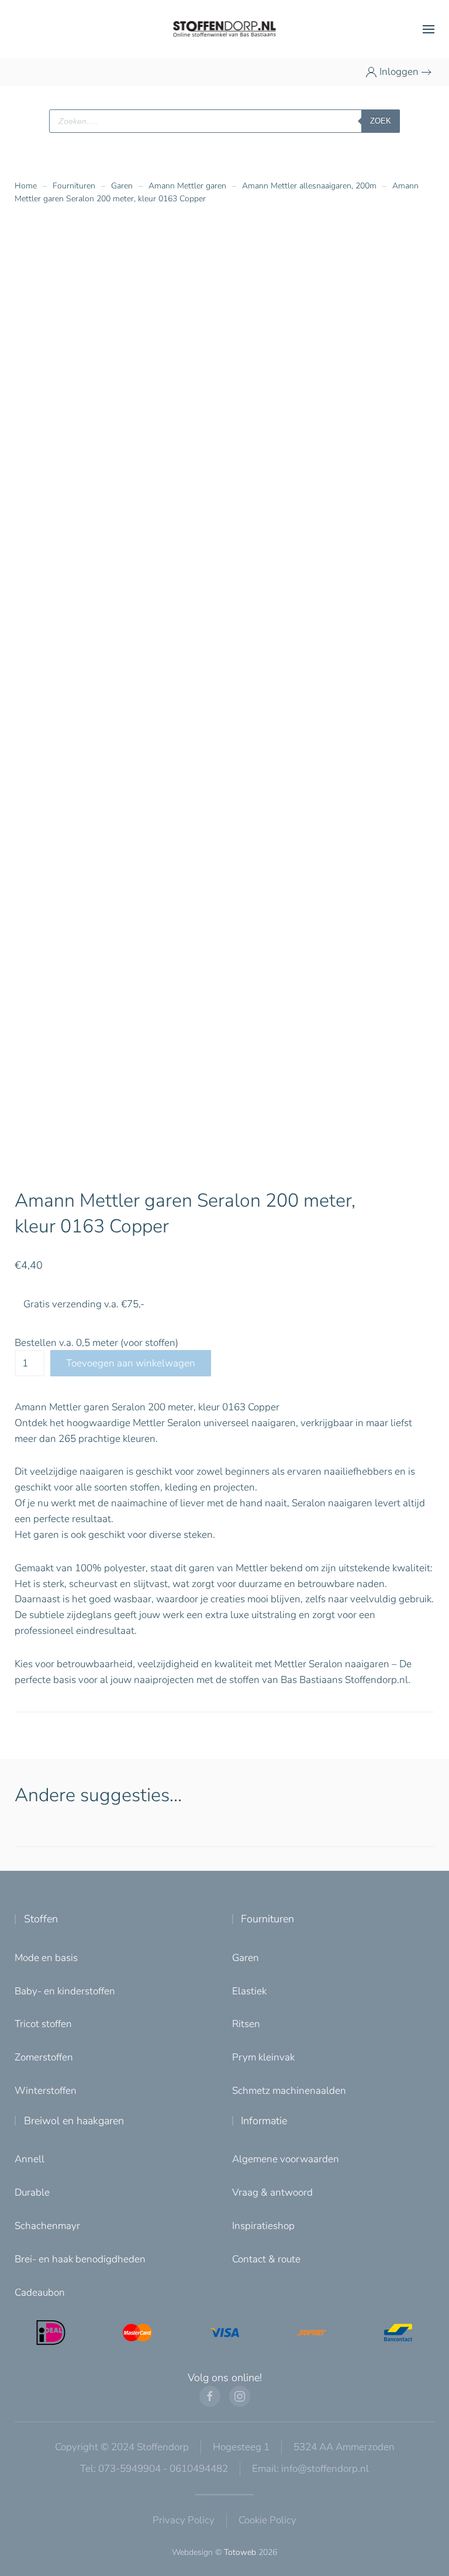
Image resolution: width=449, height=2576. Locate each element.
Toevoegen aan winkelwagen (131, 1363)
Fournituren (267, 1919)
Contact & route (266, 2259)
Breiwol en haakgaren (74, 2121)
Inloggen (399, 72)
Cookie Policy (267, 2520)
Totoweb (240, 2552)
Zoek (381, 121)
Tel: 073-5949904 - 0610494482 (154, 2469)
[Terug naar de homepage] (225, 29)
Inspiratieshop (263, 2226)
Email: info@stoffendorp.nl (310, 2469)
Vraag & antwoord (272, 2192)
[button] (429, 29)
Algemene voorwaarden (286, 2159)
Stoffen (41, 1919)
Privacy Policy (184, 2520)
